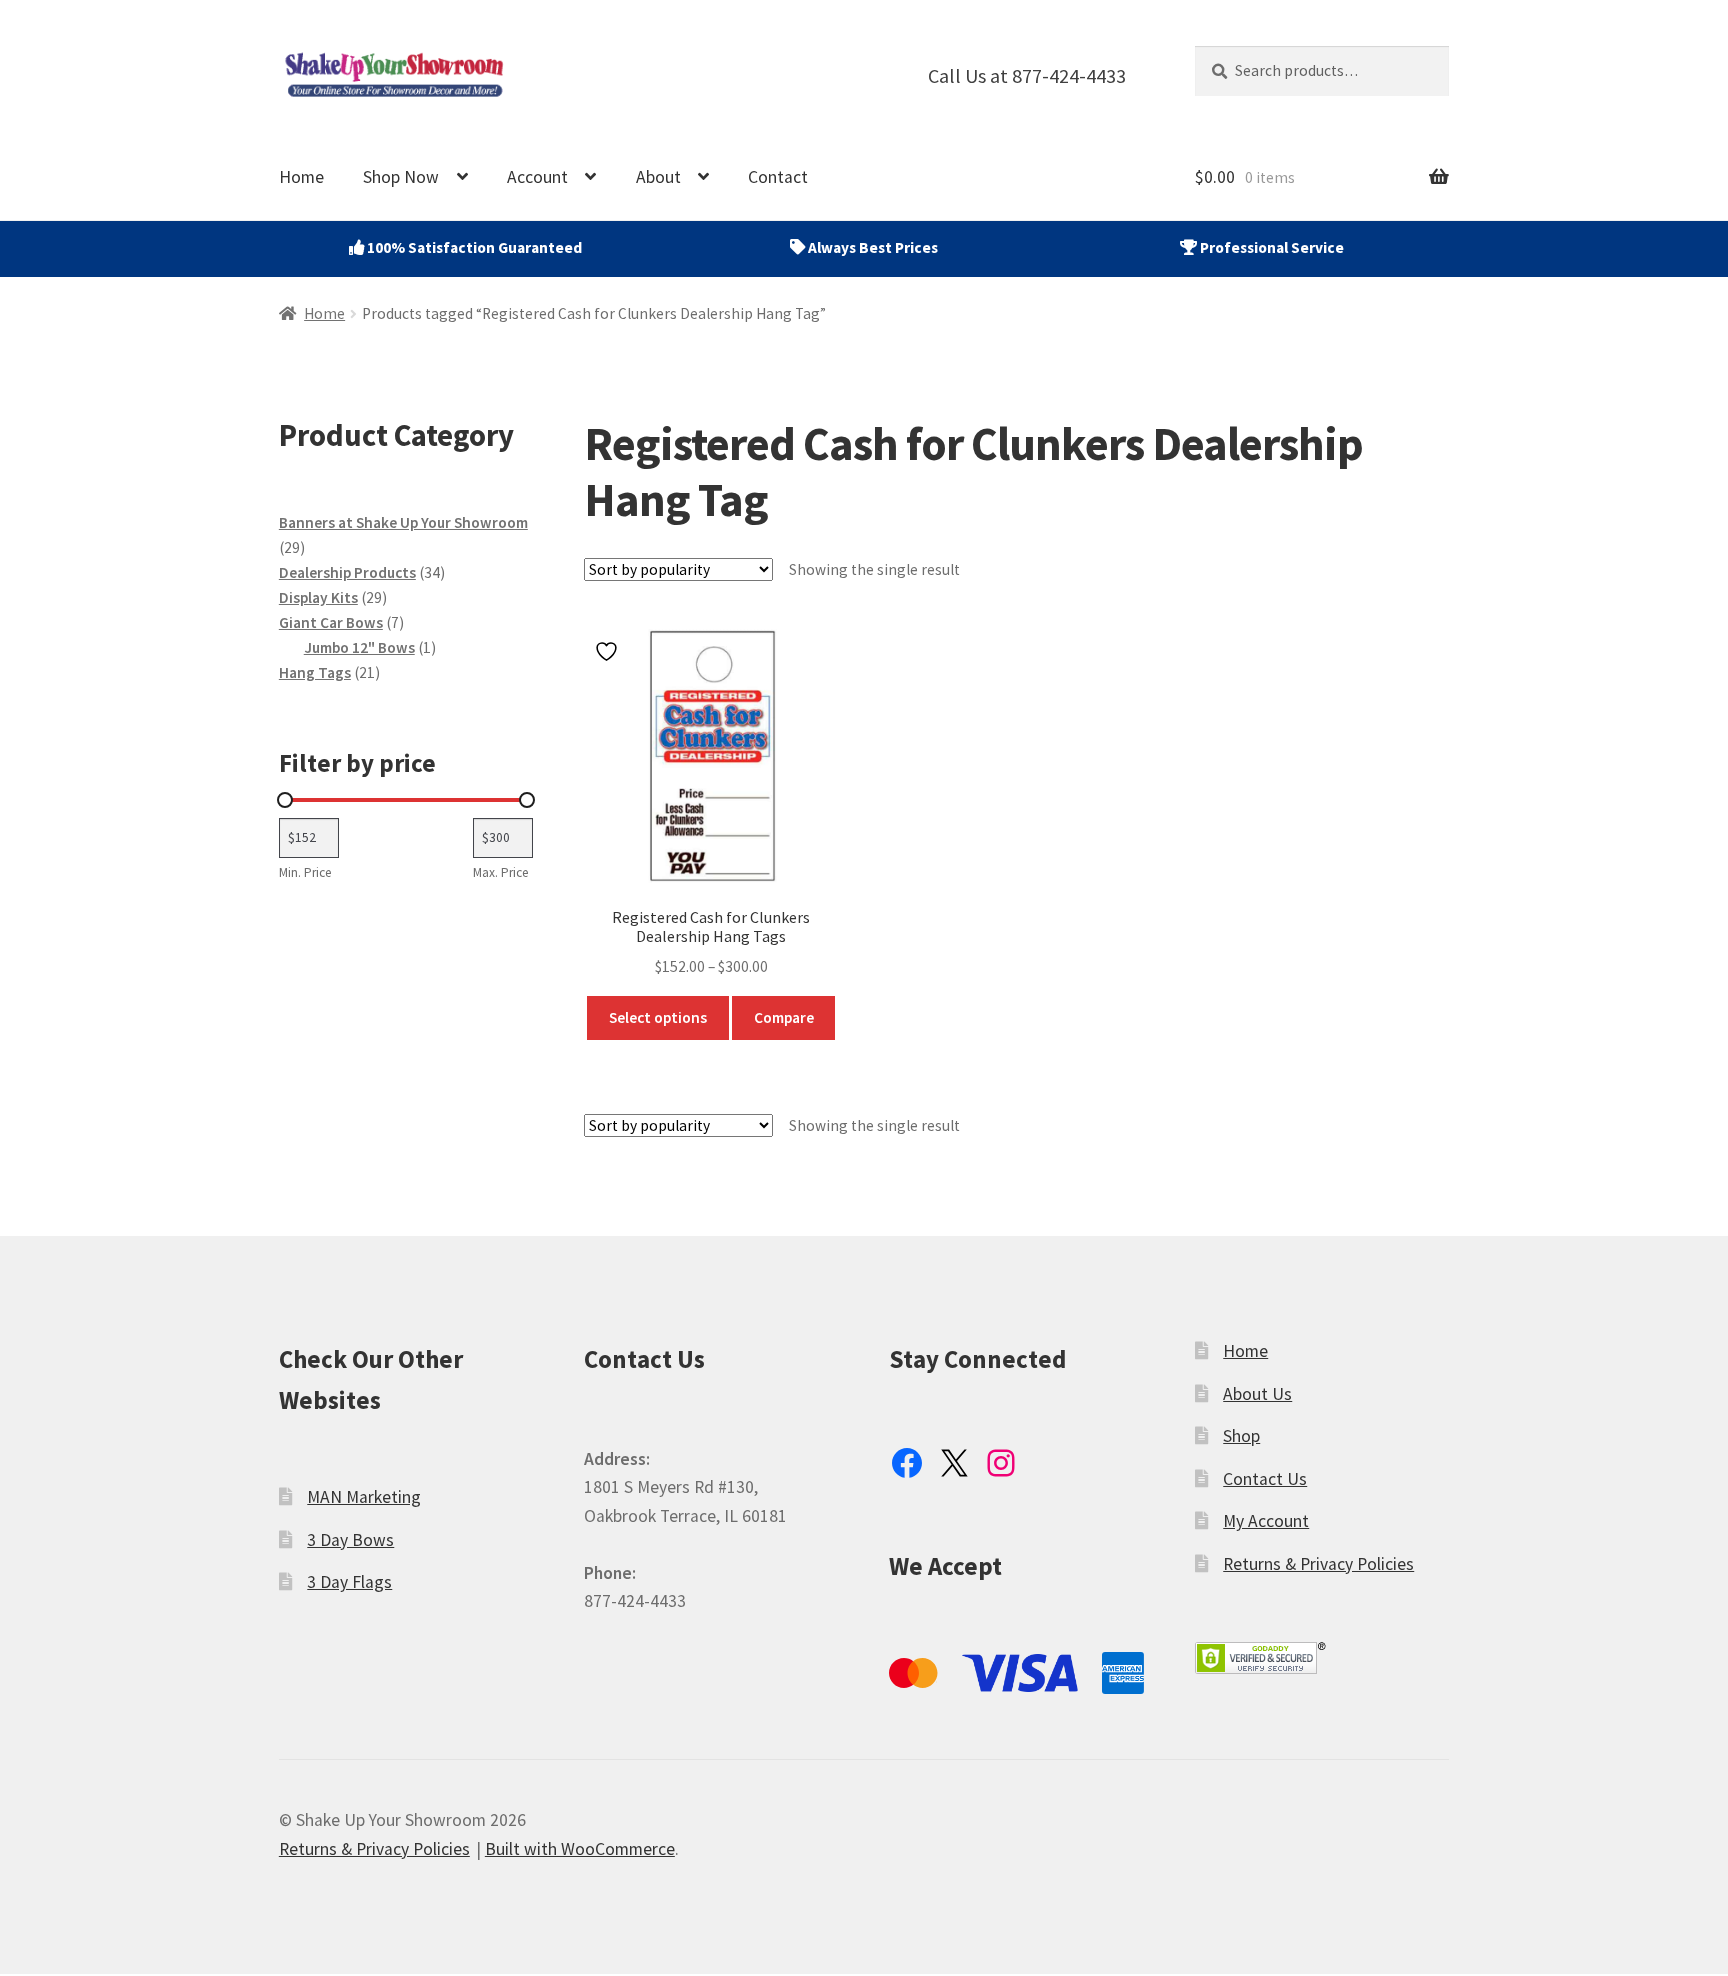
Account (537, 177)
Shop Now (401, 177)
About (658, 177)
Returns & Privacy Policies (1318, 1564)
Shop (1241, 1436)
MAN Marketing (364, 1497)
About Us (1257, 1394)
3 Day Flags (349, 1582)
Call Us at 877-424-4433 (1027, 75)
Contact (778, 177)
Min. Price (305, 872)
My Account (1266, 1521)
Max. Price (501, 872)
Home (301, 177)
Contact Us (1265, 1479)
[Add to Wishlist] (609, 651)
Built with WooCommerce (580, 1849)
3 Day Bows (350, 1540)
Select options (658, 1017)
